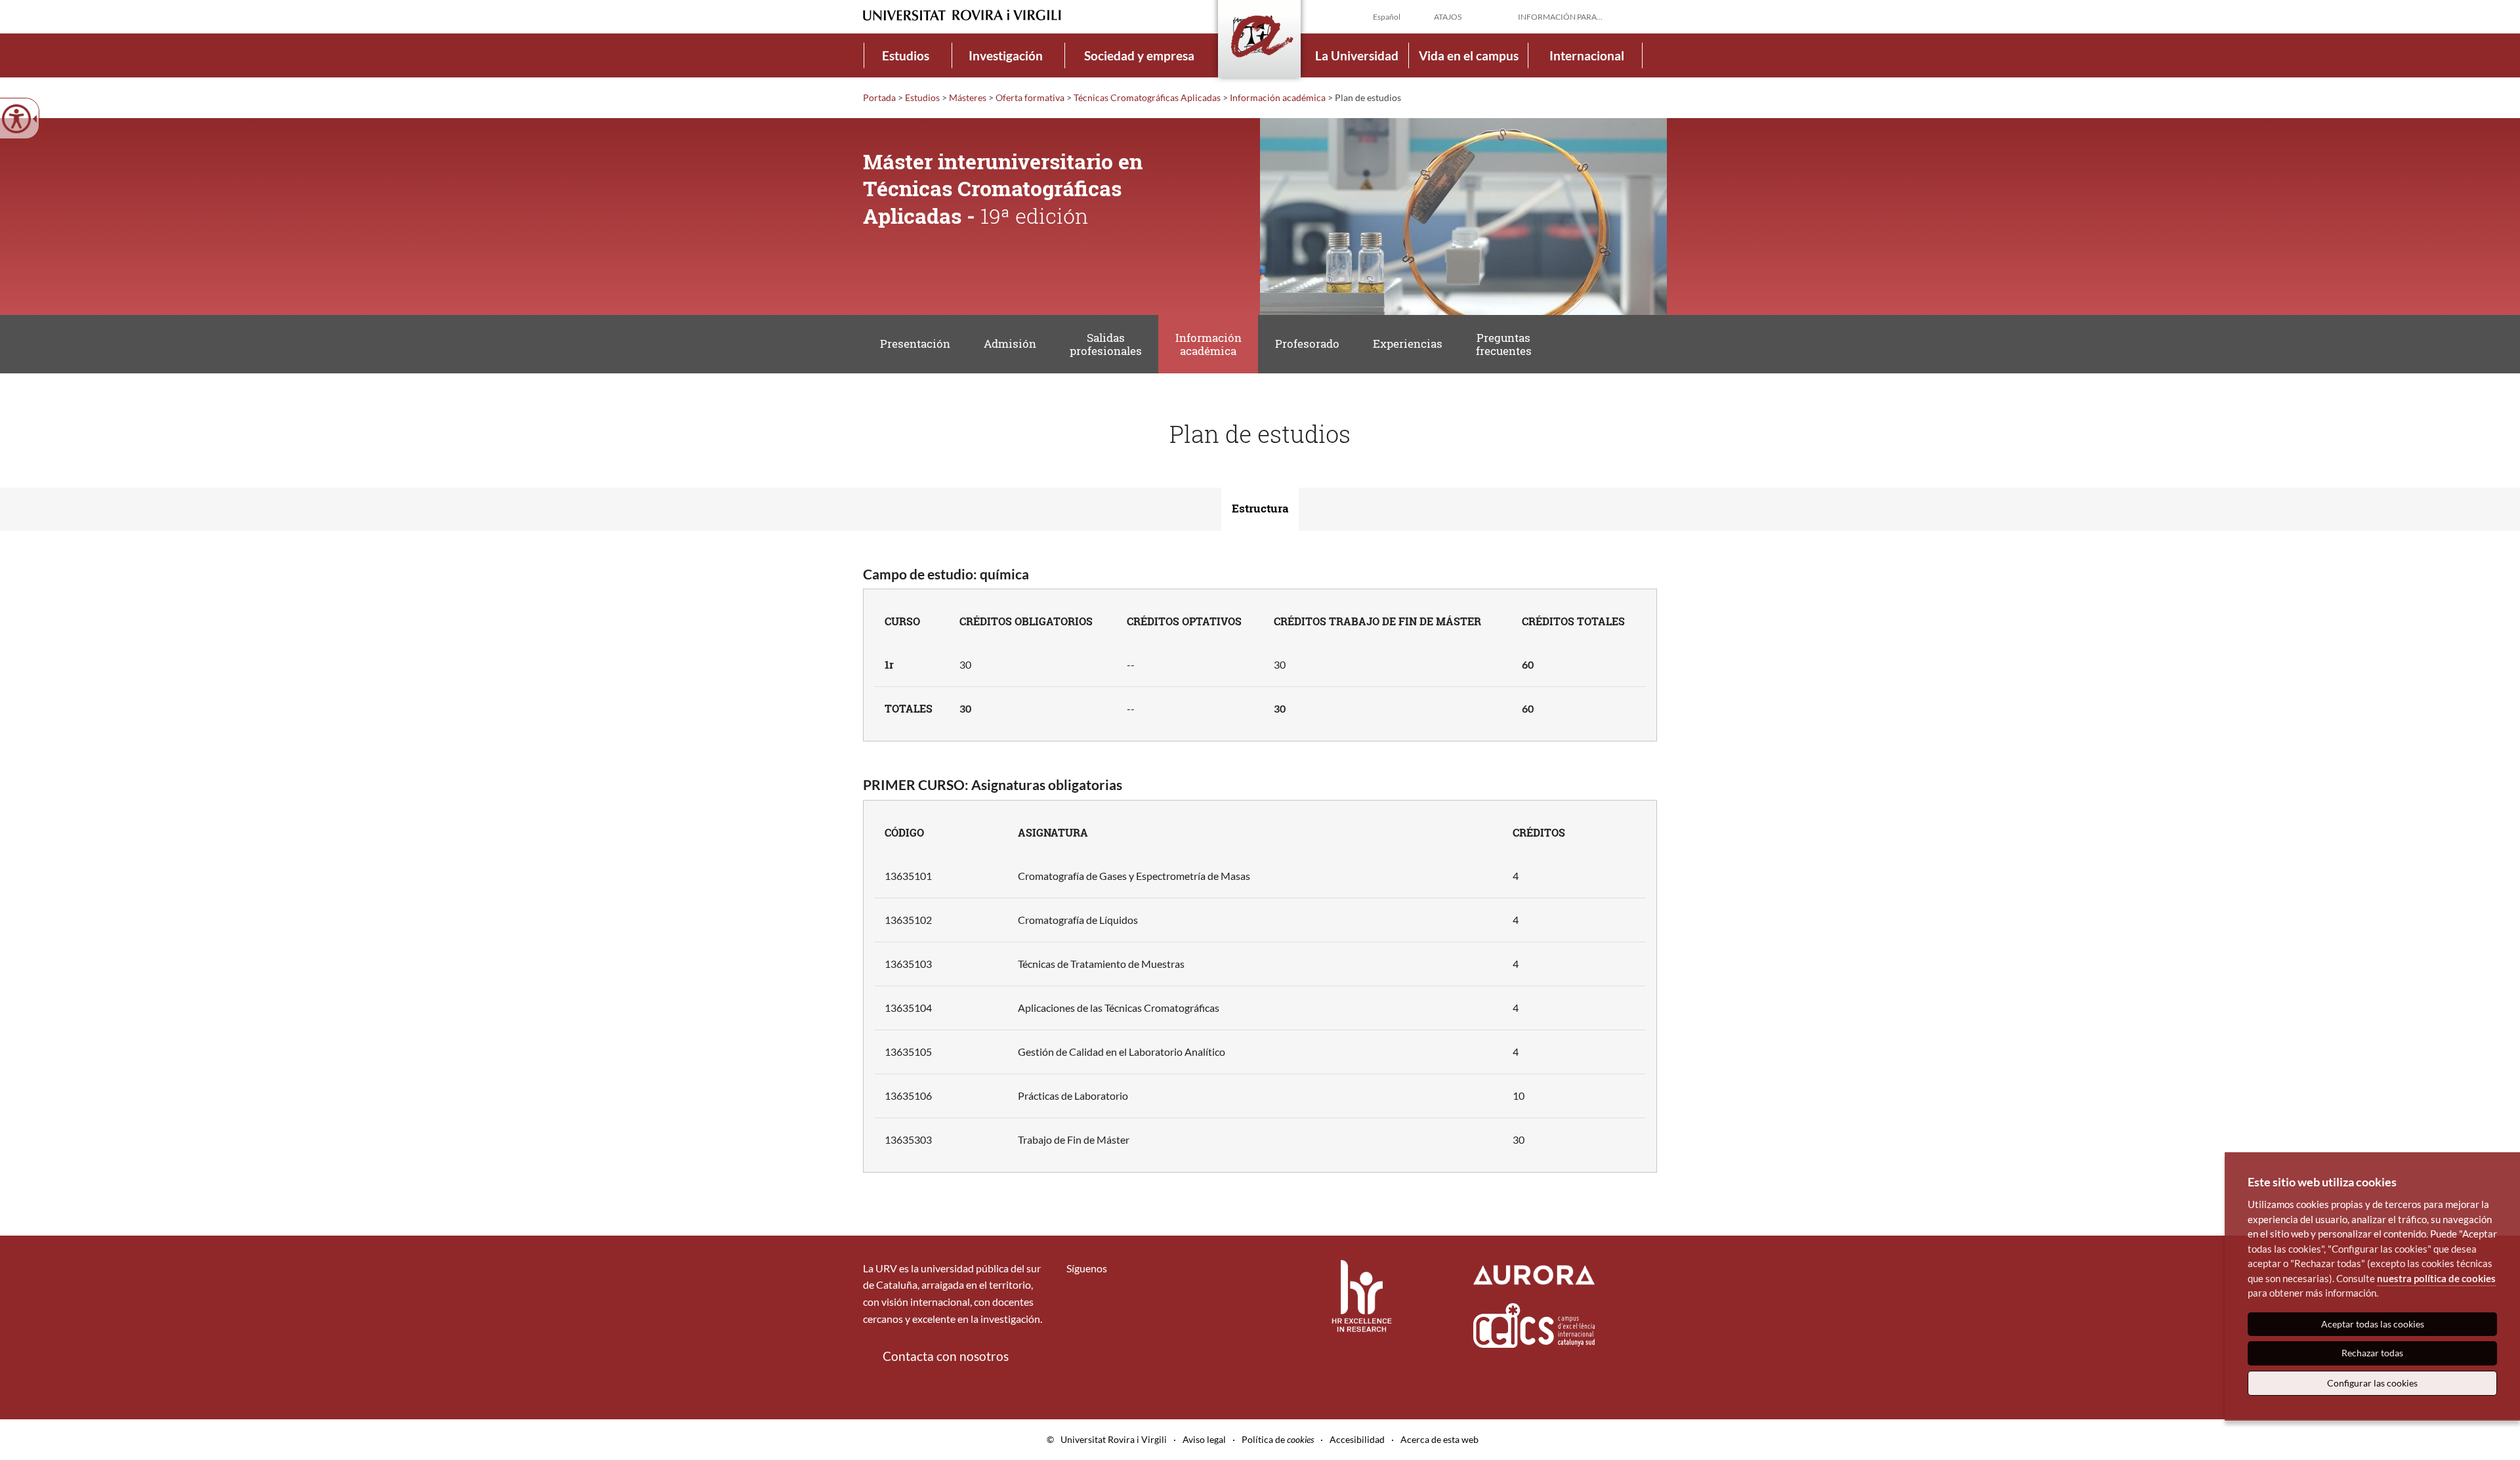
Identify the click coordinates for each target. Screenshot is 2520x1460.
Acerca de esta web (1439, 1439)
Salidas (1106, 344)
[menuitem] (906, 55)
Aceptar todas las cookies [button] (2373, 1324)
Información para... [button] (1560, 17)
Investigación (1006, 55)
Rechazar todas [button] (2372, 1353)
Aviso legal (1204, 1439)
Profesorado (1307, 344)
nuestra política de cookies (2436, 1278)
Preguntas (1504, 344)
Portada (879, 97)
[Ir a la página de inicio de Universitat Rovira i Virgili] (962, 15)
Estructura (1260, 508)
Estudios (906, 55)
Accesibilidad (1357, 1439)
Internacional (1587, 55)
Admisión (1010, 344)
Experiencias (1408, 344)
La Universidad (1357, 55)
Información (1278, 97)
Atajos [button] (1448, 17)
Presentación (915, 344)
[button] (1647, 16)
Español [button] (1387, 17)
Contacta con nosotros (946, 1356)
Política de (1278, 1439)
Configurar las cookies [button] (2372, 1383)
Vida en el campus (1469, 55)
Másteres (968, 97)
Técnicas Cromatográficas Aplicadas (1147, 97)
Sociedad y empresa (1139, 55)
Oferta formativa (1030, 97)
